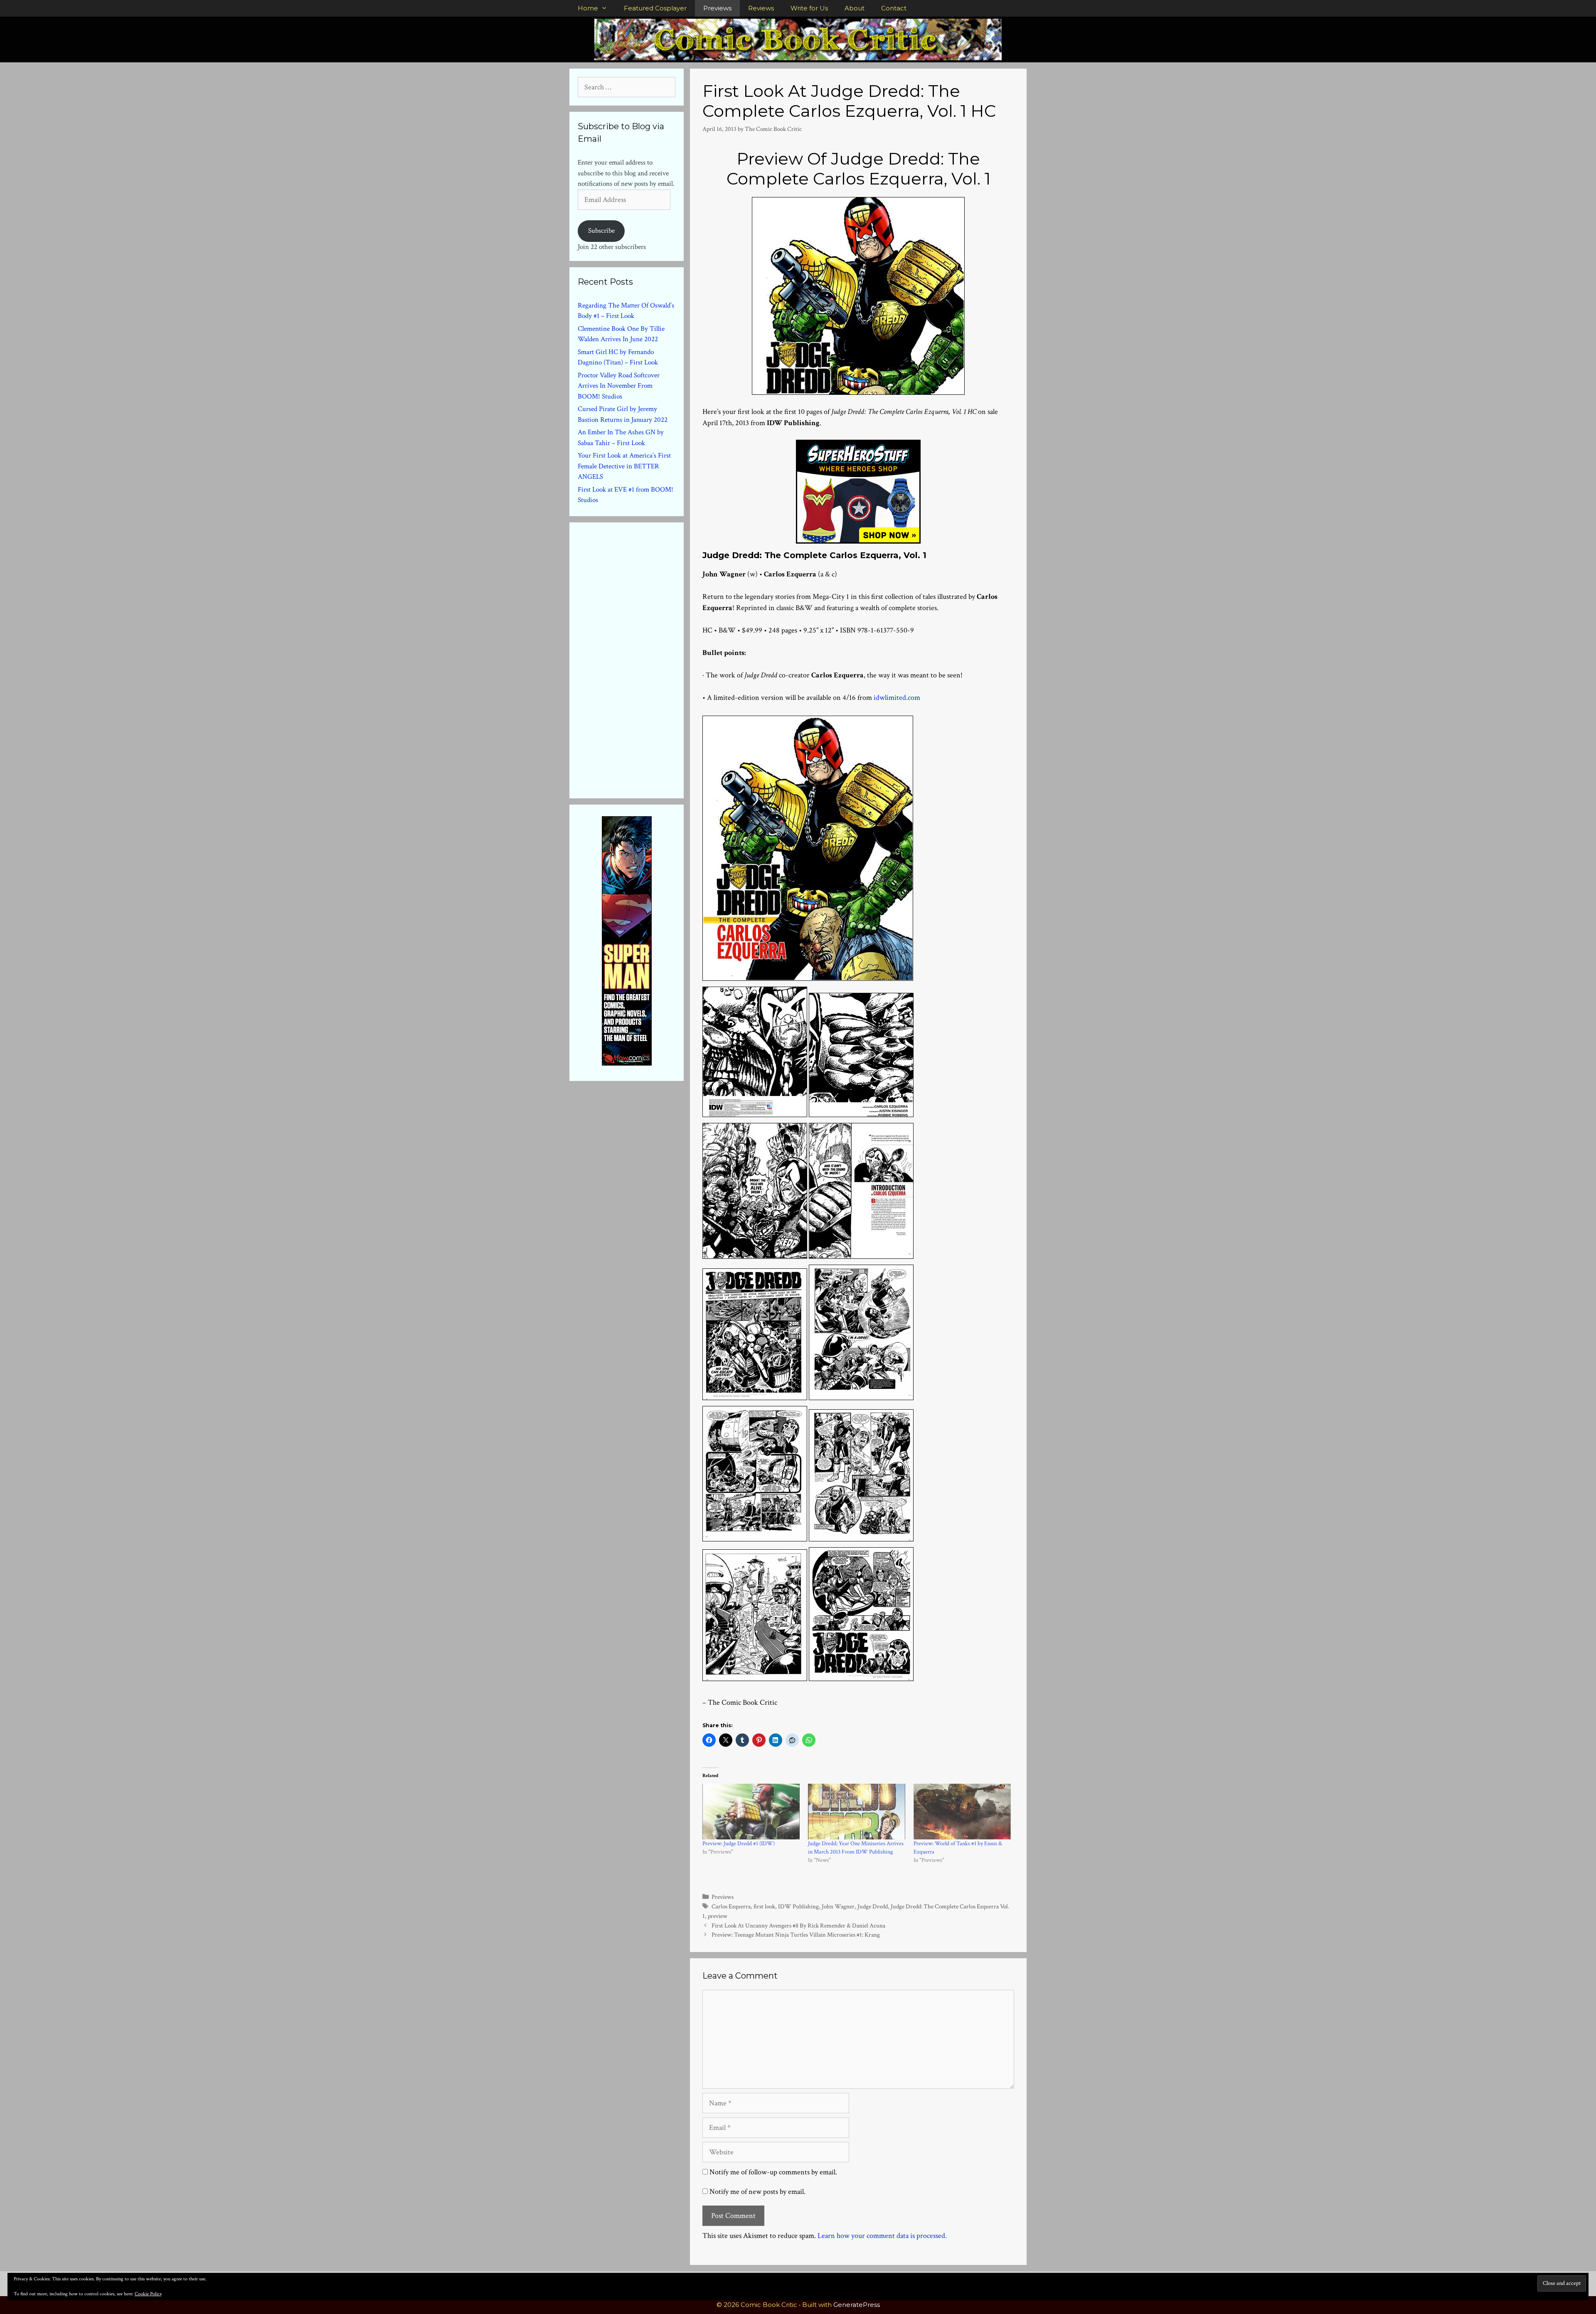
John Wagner (838, 1906)
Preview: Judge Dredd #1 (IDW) (739, 1844)
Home (588, 8)
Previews (717, 8)
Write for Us (809, 8)
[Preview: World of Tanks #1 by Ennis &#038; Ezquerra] (962, 1812)
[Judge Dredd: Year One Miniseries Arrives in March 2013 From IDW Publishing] (857, 1812)
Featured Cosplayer (655, 8)
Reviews (761, 8)
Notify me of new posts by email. (757, 2192)
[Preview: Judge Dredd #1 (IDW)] (751, 1812)
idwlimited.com (897, 698)
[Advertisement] (640, 659)
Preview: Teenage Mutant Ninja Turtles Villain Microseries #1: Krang (796, 1935)
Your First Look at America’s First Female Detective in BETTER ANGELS (624, 466)
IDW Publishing (798, 1906)
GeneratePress (857, 2305)
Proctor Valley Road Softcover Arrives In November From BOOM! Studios (619, 386)
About (855, 8)
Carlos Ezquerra (731, 1906)
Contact (894, 8)
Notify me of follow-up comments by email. (773, 2172)
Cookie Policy (148, 2294)
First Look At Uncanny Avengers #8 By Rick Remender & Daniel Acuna (798, 1925)
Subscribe (601, 231)
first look (764, 1906)
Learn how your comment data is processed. (882, 2236)
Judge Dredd (873, 1906)
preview (718, 1916)
